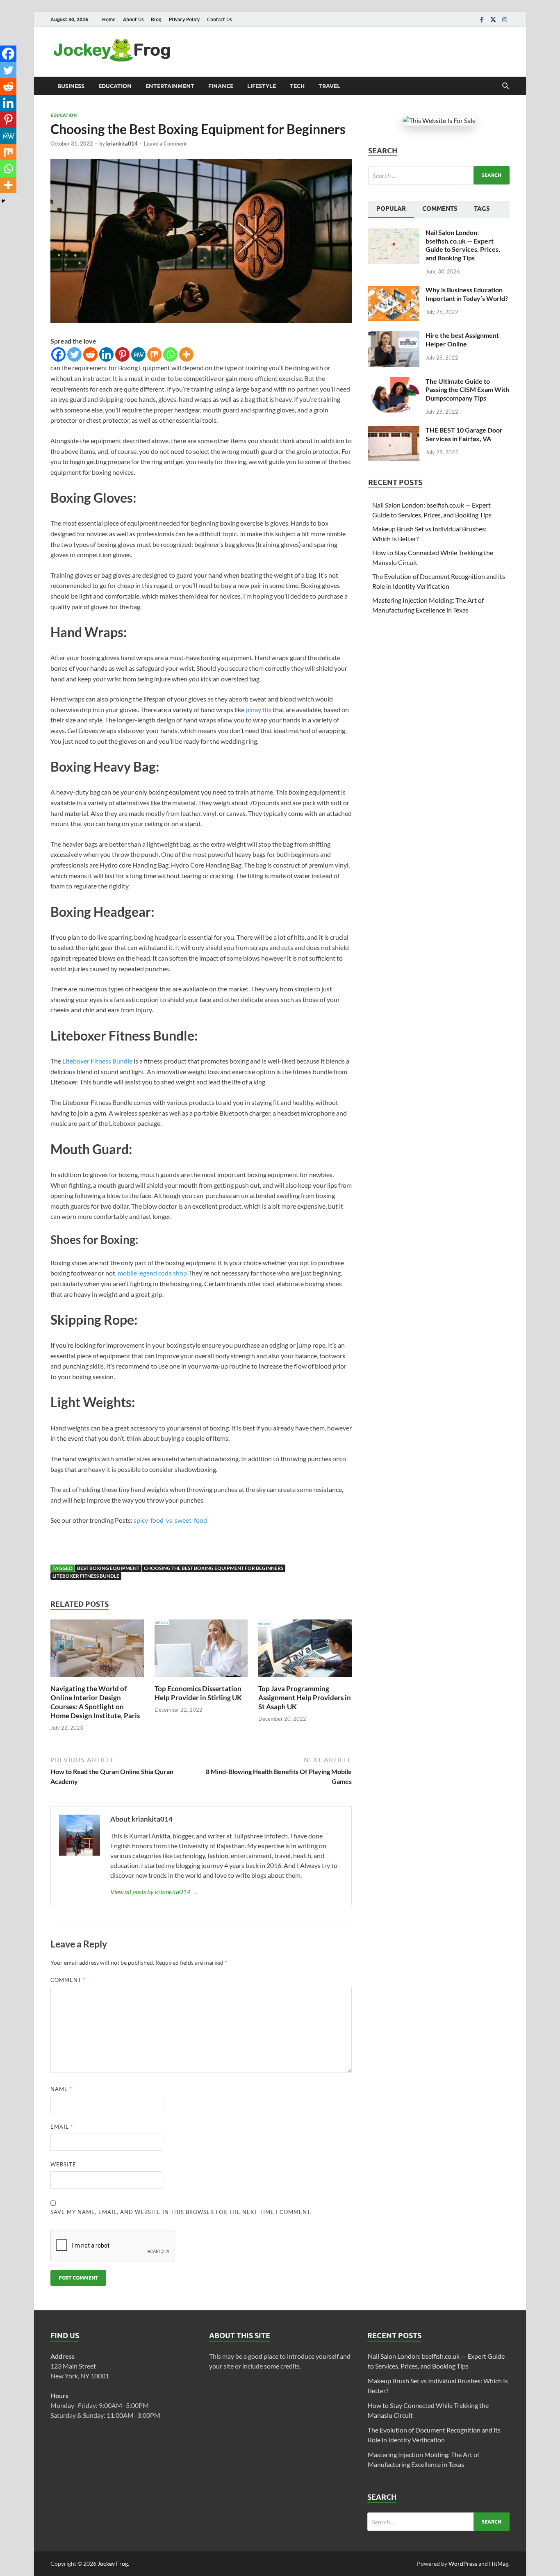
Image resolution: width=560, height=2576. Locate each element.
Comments (440, 209)
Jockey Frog (113, 2563)
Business (71, 86)
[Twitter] (493, 19)
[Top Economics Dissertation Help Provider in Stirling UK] (201, 1651)
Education (115, 86)
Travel (329, 86)
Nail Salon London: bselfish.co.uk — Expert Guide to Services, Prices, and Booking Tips (463, 245)
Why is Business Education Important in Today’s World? (467, 294)
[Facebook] (482, 19)
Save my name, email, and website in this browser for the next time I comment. (181, 2212)
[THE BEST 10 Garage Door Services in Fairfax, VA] (394, 431)
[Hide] (3, 201)
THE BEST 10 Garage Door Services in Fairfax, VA (464, 434)
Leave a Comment (165, 143)
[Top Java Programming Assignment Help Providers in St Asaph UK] (305, 1651)
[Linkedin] (106, 354)
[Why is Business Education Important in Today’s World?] (394, 290)
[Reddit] (90, 354)
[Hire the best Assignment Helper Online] (394, 336)
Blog (156, 19)
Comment (68, 1980)
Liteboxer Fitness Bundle (97, 1061)
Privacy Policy (184, 19)
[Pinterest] (122, 354)
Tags (482, 209)
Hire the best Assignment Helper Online (462, 339)
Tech (297, 86)
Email (62, 2127)
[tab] (391, 210)
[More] (186, 354)
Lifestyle (262, 86)
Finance (221, 86)
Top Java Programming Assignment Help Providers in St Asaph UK (305, 1698)
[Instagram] (505, 19)
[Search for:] (439, 175)
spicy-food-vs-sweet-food (170, 1520)
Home (109, 19)
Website (63, 2164)
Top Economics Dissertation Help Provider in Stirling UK (198, 1693)
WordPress (463, 2563)
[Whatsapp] (170, 354)
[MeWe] (138, 354)
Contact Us (219, 19)
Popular (391, 209)
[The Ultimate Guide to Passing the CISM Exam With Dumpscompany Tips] (394, 382)
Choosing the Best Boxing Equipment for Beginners (214, 1568)
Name (61, 2089)
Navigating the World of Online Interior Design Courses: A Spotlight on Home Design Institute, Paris (95, 1702)
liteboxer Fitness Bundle (86, 1576)
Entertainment (170, 86)
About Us (133, 19)
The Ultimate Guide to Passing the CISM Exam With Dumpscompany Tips (467, 390)
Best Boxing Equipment (108, 1568)
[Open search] (505, 86)
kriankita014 (122, 143)
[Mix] (154, 354)
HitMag (499, 2563)
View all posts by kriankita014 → (154, 1892)
